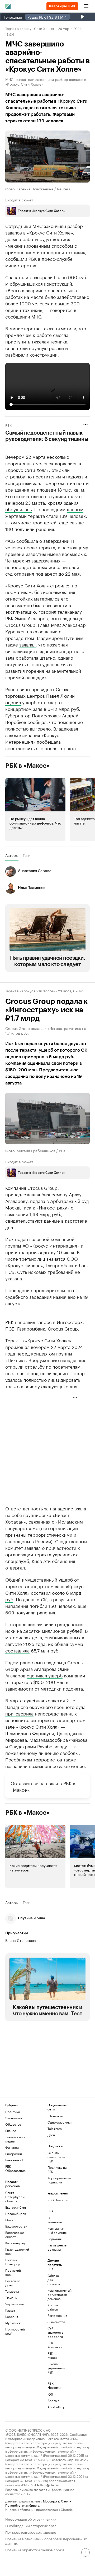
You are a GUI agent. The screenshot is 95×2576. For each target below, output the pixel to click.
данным (75, 509)
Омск (9, 2256)
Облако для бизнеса (54, 2316)
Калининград (15, 2279)
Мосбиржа (51, 2537)
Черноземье (15, 2340)
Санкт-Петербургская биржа (38, 2539)
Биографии (14, 2190)
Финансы (12, 2184)
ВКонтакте (55, 2152)
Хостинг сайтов (54, 2343)
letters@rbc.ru (48, 2521)
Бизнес (11, 2167)
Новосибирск (16, 2250)
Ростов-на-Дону (13, 2319)
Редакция (54, 2275)
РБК (8, 425)
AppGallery (54, 2443)
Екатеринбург (16, 2244)
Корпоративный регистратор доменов (54, 2331)
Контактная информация (54, 2267)
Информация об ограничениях (31, 2555)
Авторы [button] (12, 855)
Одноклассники (58, 2159)
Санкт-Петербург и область (15, 2233)
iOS (50, 2431)
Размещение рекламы (54, 2284)
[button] (35, 810)
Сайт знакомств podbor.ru (54, 2369)
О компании (54, 2256)
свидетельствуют (24, 1220)
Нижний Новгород (13, 2298)
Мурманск (13, 2359)
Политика (13, 2148)
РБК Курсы (52, 2392)
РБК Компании (54, 2381)
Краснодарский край (16, 2288)
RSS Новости (58, 2236)
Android (54, 2437)
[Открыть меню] (86, 6)
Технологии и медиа (15, 2175)
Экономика (14, 2154)
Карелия (12, 2353)
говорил (47, 611)
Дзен (51, 2171)
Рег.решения (54, 2352)
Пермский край (13, 2309)
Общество (13, 2161)
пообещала (49, 741)
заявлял (27, 644)
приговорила (19, 1750)
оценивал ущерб (45, 1712)
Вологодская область (15, 2271)
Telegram (55, 2165)
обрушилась (18, 509)
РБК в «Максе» (27, 766)
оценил (13, 702)
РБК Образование (15, 2205)
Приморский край (15, 2368)
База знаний (14, 2196)
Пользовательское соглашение (31, 2568)
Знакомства (54, 2358)
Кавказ (10, 2347)
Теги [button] (27, 855)
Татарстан (13, 2328)
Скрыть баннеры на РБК (56, 2193)
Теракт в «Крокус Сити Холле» (30, 28)
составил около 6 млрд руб (43, 1632)
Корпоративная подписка (58, 2216)
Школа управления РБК (54, 2404)
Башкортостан (16, 2263)
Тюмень (11, 2334)
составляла (17, 1687)
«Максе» (20, 1826)
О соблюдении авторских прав (31, 2562)
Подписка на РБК (57, 2206)
